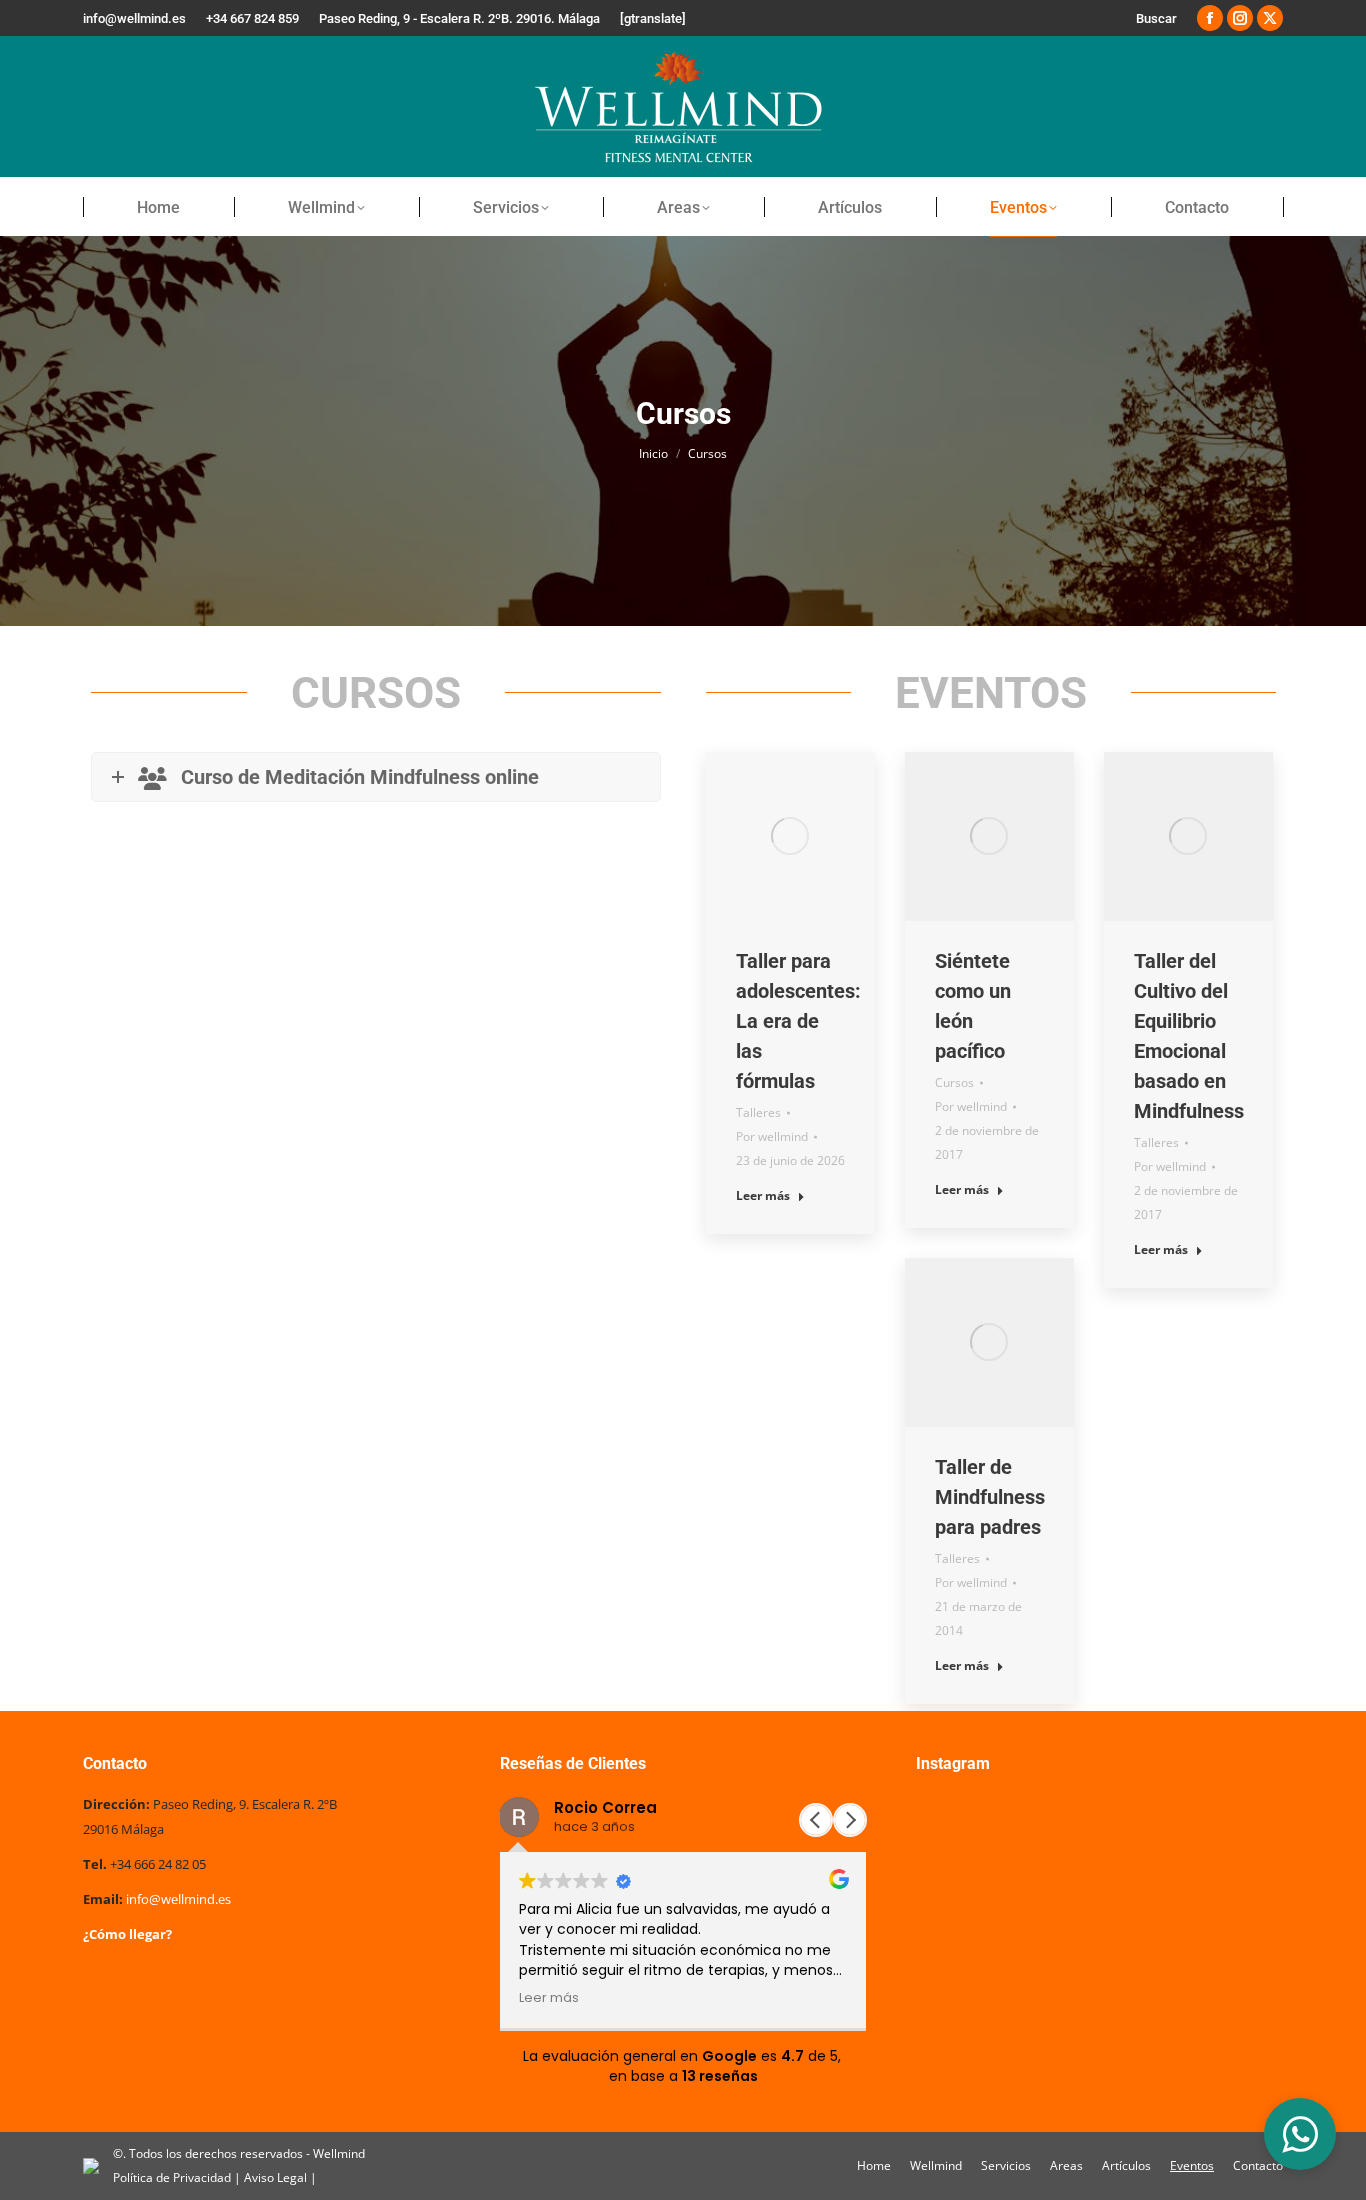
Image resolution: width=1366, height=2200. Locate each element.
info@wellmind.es (178, 1899)
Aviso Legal (277, 2177)
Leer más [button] (549, 1997)
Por (772, 1136)
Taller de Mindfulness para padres (990, 1497)
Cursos (954, 1082)
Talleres (758, 1112)
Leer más (763, 1196)
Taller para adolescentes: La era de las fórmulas (798, 1021)
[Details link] (790, 836)
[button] (850, 1820)
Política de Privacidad (173, 2177)
